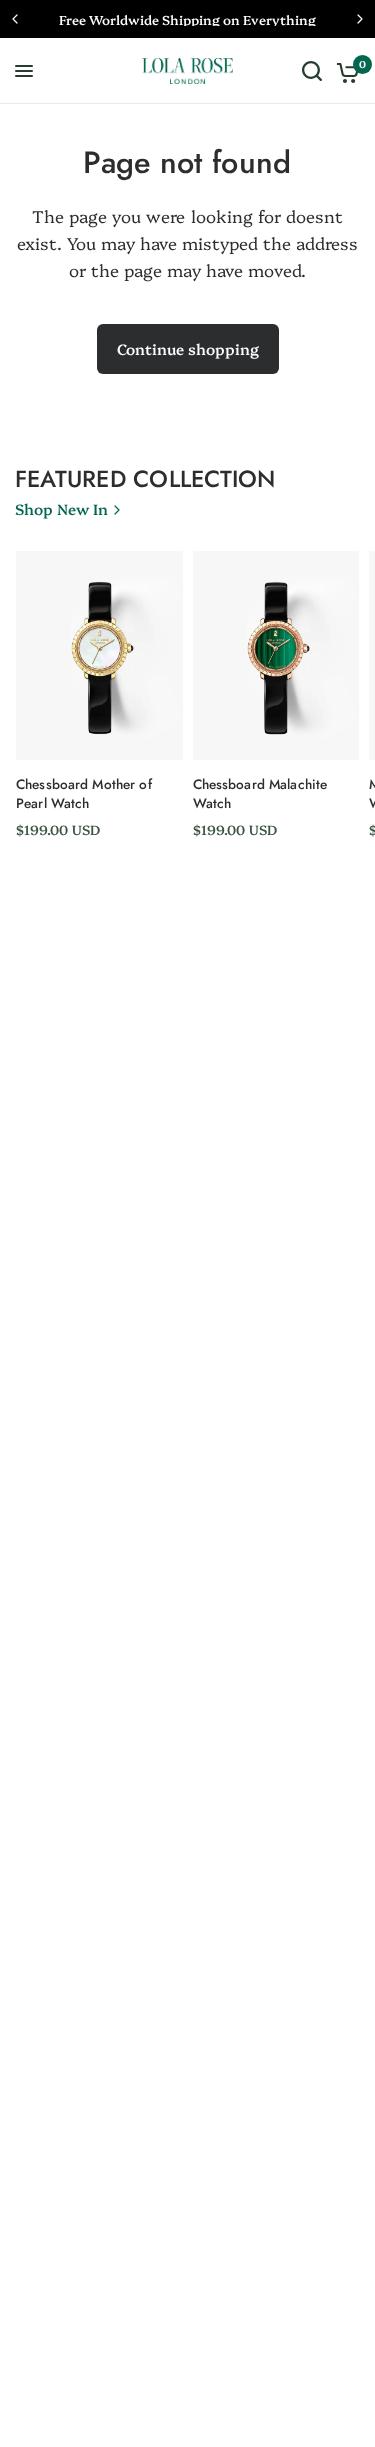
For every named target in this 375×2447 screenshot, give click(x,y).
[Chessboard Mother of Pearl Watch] (99, 655)
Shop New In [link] (61, 508)
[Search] (312, 71)
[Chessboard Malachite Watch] (276, 655)
